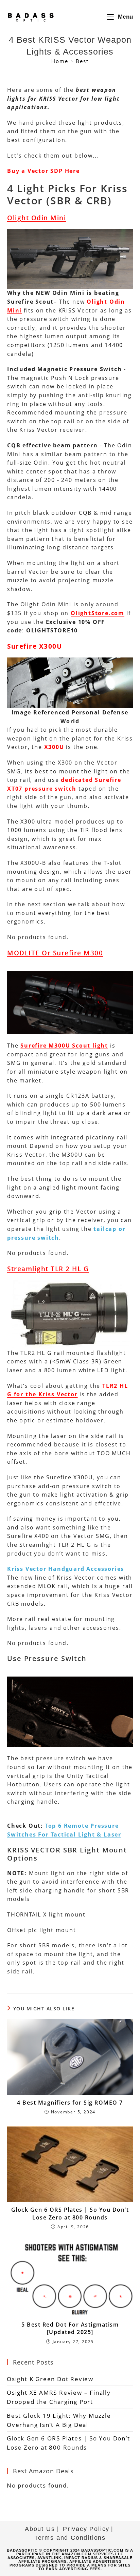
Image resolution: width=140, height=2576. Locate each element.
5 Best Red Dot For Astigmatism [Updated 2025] (70, 2328)
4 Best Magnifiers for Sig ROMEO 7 (70, 2103)
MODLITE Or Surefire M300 (55, 953)
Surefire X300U (34, 646)
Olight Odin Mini (37, 218)
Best (82, 61)
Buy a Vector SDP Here (43, 171)
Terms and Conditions (70, 2538)
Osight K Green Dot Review (50, 2379)
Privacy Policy (86, 2529)
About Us (40, 2529)
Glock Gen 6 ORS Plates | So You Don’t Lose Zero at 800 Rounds (70, 2213)
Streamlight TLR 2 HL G (48, 1269)
